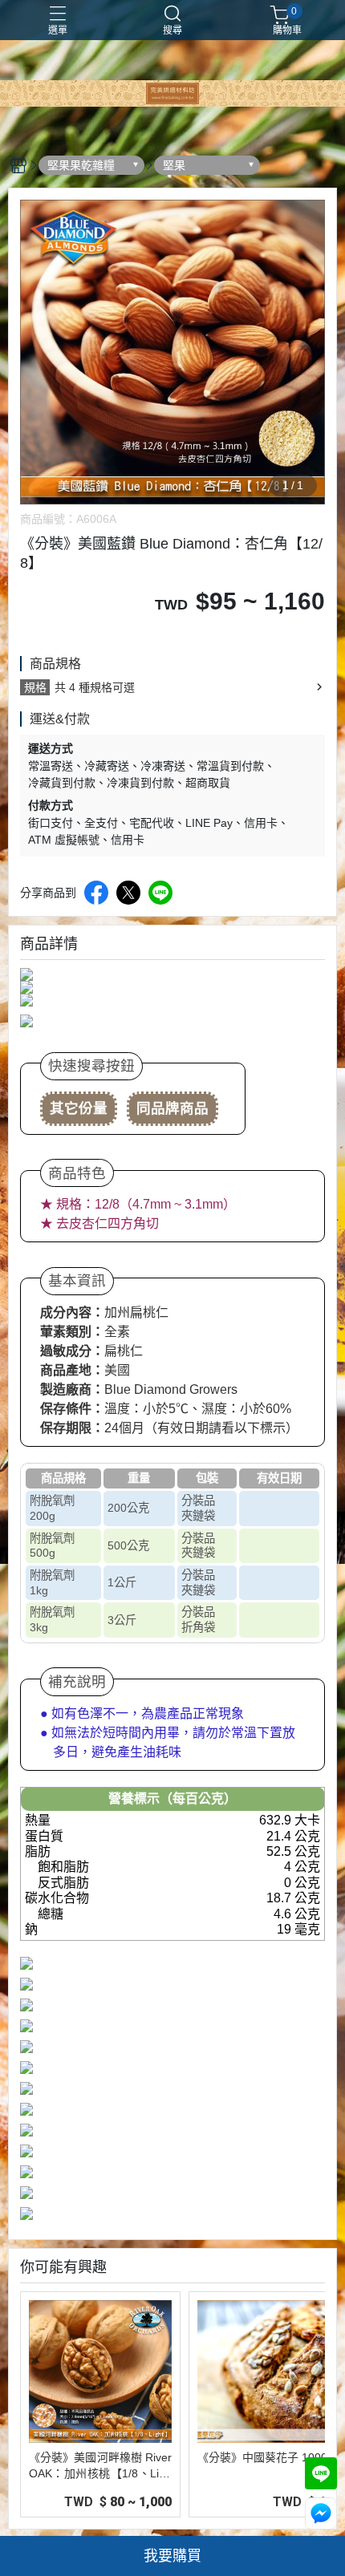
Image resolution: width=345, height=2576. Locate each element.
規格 (35, 687)
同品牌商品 (172, 1108)
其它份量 (79, 1108)
